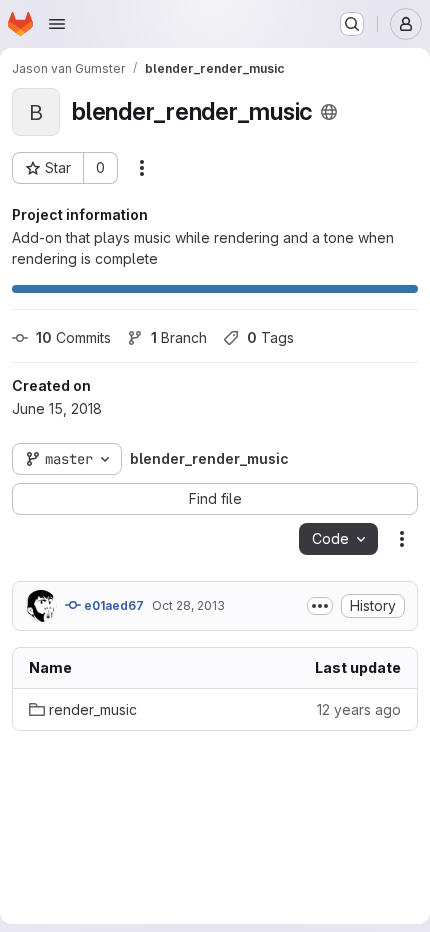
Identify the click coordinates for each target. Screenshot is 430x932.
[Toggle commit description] (320, 606)
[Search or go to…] (352, 24)
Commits (73, 337)
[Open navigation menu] (57, 24)
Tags (270, 337)
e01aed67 (112, 605)
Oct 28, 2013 (188, 605)
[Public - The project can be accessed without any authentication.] (329, 112)
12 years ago (359, 709)
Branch (179, 337)
